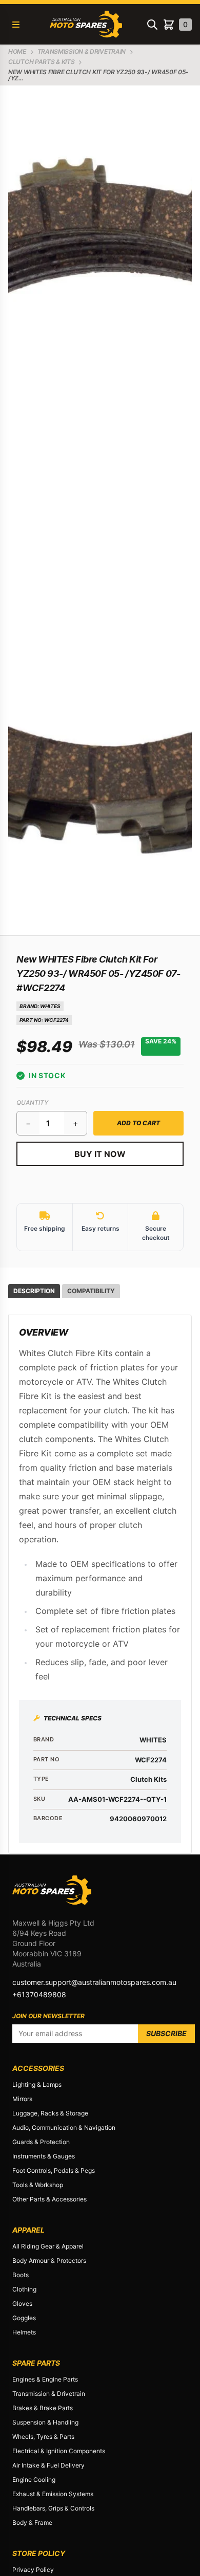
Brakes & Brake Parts (43, 2408)
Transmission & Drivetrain (49, 2394)
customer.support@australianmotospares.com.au (94, 1982)
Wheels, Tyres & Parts (43, 2437)
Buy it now (100, 1154)
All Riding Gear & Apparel (48, 2246)
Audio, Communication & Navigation (64, 2127)
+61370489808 (39, 1994)
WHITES (50, 1006)
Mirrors (22, 2099)
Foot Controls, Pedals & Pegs (54, 2170)
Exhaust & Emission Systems (53, 2494)
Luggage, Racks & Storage (50, 2113)
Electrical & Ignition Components (59, 2451)
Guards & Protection (41, 2142)
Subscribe (166, 2033)
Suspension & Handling (45, 2422)
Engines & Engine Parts (45, 2379)
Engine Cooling (34, 2480)
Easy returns (101, 1228)
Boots (21, 2275)
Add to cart (138, 1123)
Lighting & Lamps (37, 2084)
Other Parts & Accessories (49, 2199)
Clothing (24, 2289)
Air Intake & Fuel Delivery (48, 2465)
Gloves (22, 2304)
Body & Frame (32, 2523)
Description (34, 1291)
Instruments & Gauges (44, 2156)
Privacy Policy (33, 2570)
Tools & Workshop (38, 2185)
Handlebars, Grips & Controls (53, 2508)
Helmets (24, 2332)
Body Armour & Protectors (49, 2261)
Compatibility (91, 1291)
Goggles (24, 2318)
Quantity (32, 1103)
